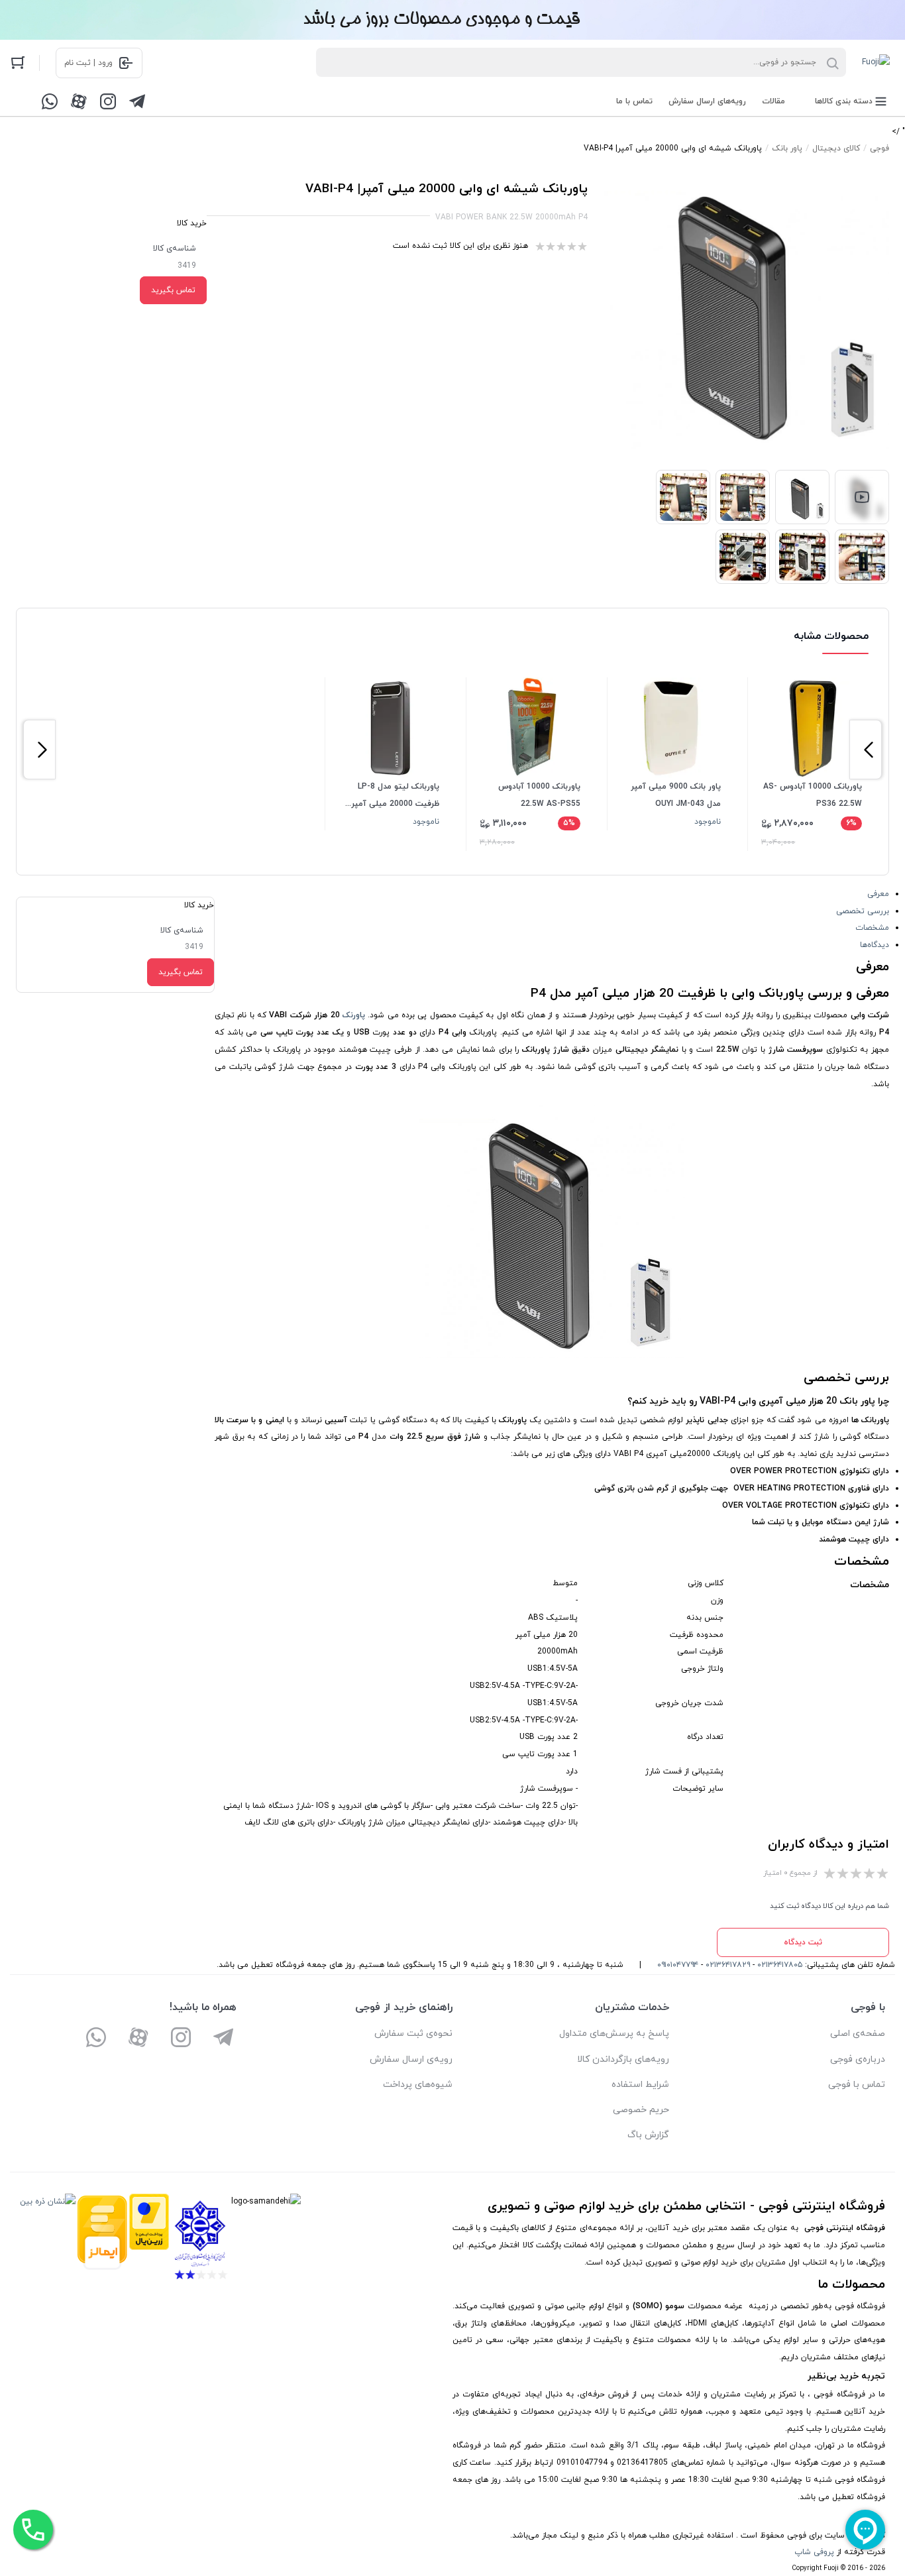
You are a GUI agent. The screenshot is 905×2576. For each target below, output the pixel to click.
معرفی (878, 894)
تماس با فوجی (857, 2085)
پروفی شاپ (814, 2552)
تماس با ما (634, 101)
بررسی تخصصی (863, 911)
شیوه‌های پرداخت (418, 2085)
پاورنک (354, 1015)
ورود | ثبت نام (88, 63)
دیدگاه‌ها (875, 945)
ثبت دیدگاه (803, 1942)
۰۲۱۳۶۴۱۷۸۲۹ (728, 1965)
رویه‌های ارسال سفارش (707, 101)
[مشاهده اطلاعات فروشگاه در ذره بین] (48, 2240)
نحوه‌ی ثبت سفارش (413, 2034)
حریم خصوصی (641, 2110)
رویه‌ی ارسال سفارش (411, 2059)
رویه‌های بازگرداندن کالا (623, 2059)
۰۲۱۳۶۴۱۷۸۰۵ (780, 1965)
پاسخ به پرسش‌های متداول (614, 2034)
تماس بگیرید (173, 290)
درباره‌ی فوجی (858, 2059)
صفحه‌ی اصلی (858, 2034)
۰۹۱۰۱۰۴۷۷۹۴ (678, 1965)
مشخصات (872, 928)
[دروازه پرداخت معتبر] (149, 2240)
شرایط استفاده (640, 2085)
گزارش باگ (648, 2135)
